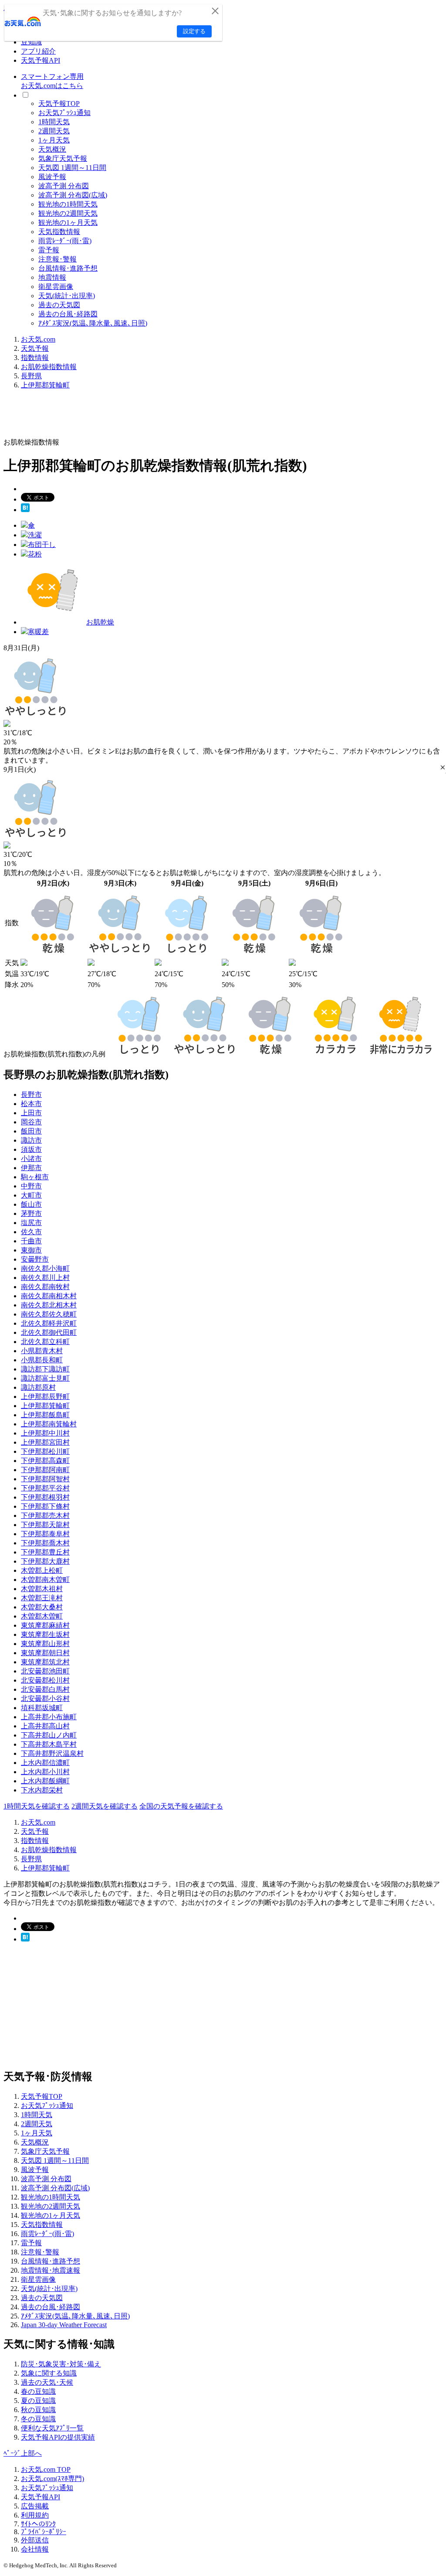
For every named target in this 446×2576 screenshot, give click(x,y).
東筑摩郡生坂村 (45, 1634)
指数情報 (35, 358)
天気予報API (41, 60)
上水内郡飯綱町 (45, 1781)
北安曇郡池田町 (45, 1671)
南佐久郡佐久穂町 (49, 1314)
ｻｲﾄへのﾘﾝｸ (38, 2524)
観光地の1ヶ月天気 (68, 222)
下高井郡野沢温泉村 (52, 1753)
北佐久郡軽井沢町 (49, 1323)
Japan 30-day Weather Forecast (64, 2325)
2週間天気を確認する (105, 1806)
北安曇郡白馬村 (45, 1689)
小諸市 (31, 1159)
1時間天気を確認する (37, 1806)
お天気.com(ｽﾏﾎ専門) (52, 2479)
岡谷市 (31, 1122)
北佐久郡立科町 (45, 1342)
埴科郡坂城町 (42, 1708)
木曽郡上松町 (42, 1570)
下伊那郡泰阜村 (45, 1534)
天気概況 (52, 149)
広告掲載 (35, 2506)
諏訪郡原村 (38, 1387)
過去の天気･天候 (47, 2382)
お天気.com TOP (46, 2469)
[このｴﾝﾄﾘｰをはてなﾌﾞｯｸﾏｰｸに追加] (25, 510)
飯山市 (31, 1204)
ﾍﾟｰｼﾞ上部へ (23, 2453)
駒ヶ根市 (35, 1177)
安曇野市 (35, 1259)
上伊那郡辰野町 (45, 1397)
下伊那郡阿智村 (45, 1479)
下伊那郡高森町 (45, 1461)
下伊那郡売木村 (45, 1515)
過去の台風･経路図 (68, 314)
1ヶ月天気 (54, 140)
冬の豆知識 (38, 2419)
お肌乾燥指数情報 (49, 367)
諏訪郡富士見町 (45, 1378)
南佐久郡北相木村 (49, 1305)
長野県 (31, 376)
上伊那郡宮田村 (45, 1442)
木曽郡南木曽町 (45, 1580)
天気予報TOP (59, 104)
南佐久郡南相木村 (49, 1296)
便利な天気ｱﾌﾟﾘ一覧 (52, 2428)
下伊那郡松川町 (45, 1451)
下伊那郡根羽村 (45, 1497)
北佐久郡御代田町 (49, 1332)
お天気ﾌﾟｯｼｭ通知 (64, 113)
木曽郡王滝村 (42, 1598)
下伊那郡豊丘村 (45, 1552)
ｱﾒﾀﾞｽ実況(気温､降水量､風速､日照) (93, 323)
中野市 (31, 1186)
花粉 (35, 554)
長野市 (31, 1095)
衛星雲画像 (56, 287)
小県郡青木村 (42, 1351)
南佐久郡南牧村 (45, 1287)
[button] (443, 768)
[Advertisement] (162, 417)
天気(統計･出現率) (67, 296)
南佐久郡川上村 (45, 1278)
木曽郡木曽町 (42, 1616)
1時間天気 (54, 122)
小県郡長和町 (42, 1360)
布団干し (42, 545)
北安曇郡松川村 (45, 1680)
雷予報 (49, 250)
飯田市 (31, 1131)
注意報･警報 (57, 259)
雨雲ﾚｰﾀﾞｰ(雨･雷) (65, 241)
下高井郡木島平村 (49, 1744)
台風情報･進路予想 (68, 268)
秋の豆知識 (38, 2410)
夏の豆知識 (38, 2401)
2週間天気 (54, 131)
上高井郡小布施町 (49, 1717)
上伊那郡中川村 (45, 1433)
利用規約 (35, 2515)
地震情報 (52, 277)
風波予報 (52, 177)
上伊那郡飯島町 (45, 1415)
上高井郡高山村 (45, 1726)
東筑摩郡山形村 (45, 1644)
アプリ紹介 (38, 51)
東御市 (31, 1250)
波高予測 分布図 (64, 186)
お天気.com (38, 339)
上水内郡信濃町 (45, 1763)
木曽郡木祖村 (42, 1589)
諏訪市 (31, 1140)
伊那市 (31, 1168)
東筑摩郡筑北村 (45, 1662)
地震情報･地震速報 (51, 2270)
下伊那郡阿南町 (45, 1470)
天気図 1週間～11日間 (72, 168)
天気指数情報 (59, 232)
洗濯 (35, 535)
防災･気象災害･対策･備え (61, 2364)
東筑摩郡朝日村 (45, 1653)
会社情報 (35, 2549)
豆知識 (31, 42)
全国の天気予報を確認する (181, 1806)
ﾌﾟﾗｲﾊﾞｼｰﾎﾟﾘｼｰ (44, 2532)
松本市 (31, 1104)
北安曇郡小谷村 (45, 1699)
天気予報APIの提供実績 (58, 2437)
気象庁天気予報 (63, 158)
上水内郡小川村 (45, 1772)
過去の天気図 (59, 305)
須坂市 (31, 1149)
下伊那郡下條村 (45, 1506)
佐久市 (31, 1232)
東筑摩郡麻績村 (45, 1625)
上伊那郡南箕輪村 (49, 1424)
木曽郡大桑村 (42, 1607)
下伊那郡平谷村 (45, 1488)
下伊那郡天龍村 (45, 1525)
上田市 (31, 1113)
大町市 (31, 1195)
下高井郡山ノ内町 (49, 1735)
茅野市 (31, 1213)
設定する (194, 31)
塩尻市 (31, 1223)
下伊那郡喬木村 (45, 1543)
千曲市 (31, 1241)
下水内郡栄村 (42, 1790)
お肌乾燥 (100, 622)
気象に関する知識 (49, 2373)
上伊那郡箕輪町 (45, 385)
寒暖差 (38, 632)
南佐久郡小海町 (45, 1268)
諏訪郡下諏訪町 (45, 1369)
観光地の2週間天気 (68, 213)
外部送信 (35, 2540)
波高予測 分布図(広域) (73, 195)
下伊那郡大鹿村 (45, 1561)
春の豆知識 (38, 2391)
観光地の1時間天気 (68, 204)
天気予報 (35, 348)
